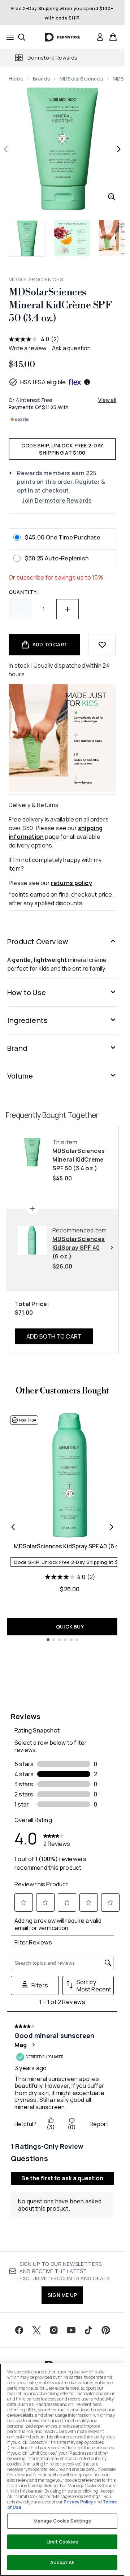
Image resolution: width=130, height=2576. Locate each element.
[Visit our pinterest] (106, 2330)
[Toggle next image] (119, 149)
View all (107, 400)
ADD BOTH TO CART (54, 1336)
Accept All (62, 2562)
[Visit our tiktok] (88, 2330)
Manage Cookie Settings (62, 2521)
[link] (100, 37)
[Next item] (112, 1527)
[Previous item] (13, 1527)
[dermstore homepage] (62, 37)
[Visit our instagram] (54, 2330)
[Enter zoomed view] (112, 197)
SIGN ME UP (62, 2295)
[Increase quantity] (68, 609)
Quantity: (24, 592)
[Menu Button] (8, 37)
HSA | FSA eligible (43, 382)
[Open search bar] (22, 37)
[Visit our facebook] (19, 2330)
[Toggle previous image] (6, 149)
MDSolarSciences (81, 79)
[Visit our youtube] (71, 2330)
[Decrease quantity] (20, 609)
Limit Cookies (62, 2542)
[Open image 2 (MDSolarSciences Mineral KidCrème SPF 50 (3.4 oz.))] (72, 238)
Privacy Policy (78, 2502)
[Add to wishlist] (102, 645)
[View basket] (113, 37)
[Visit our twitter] (36, 2330)
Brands (42, 79)
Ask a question (71, 348)
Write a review (27, 348)
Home (16, 79)
